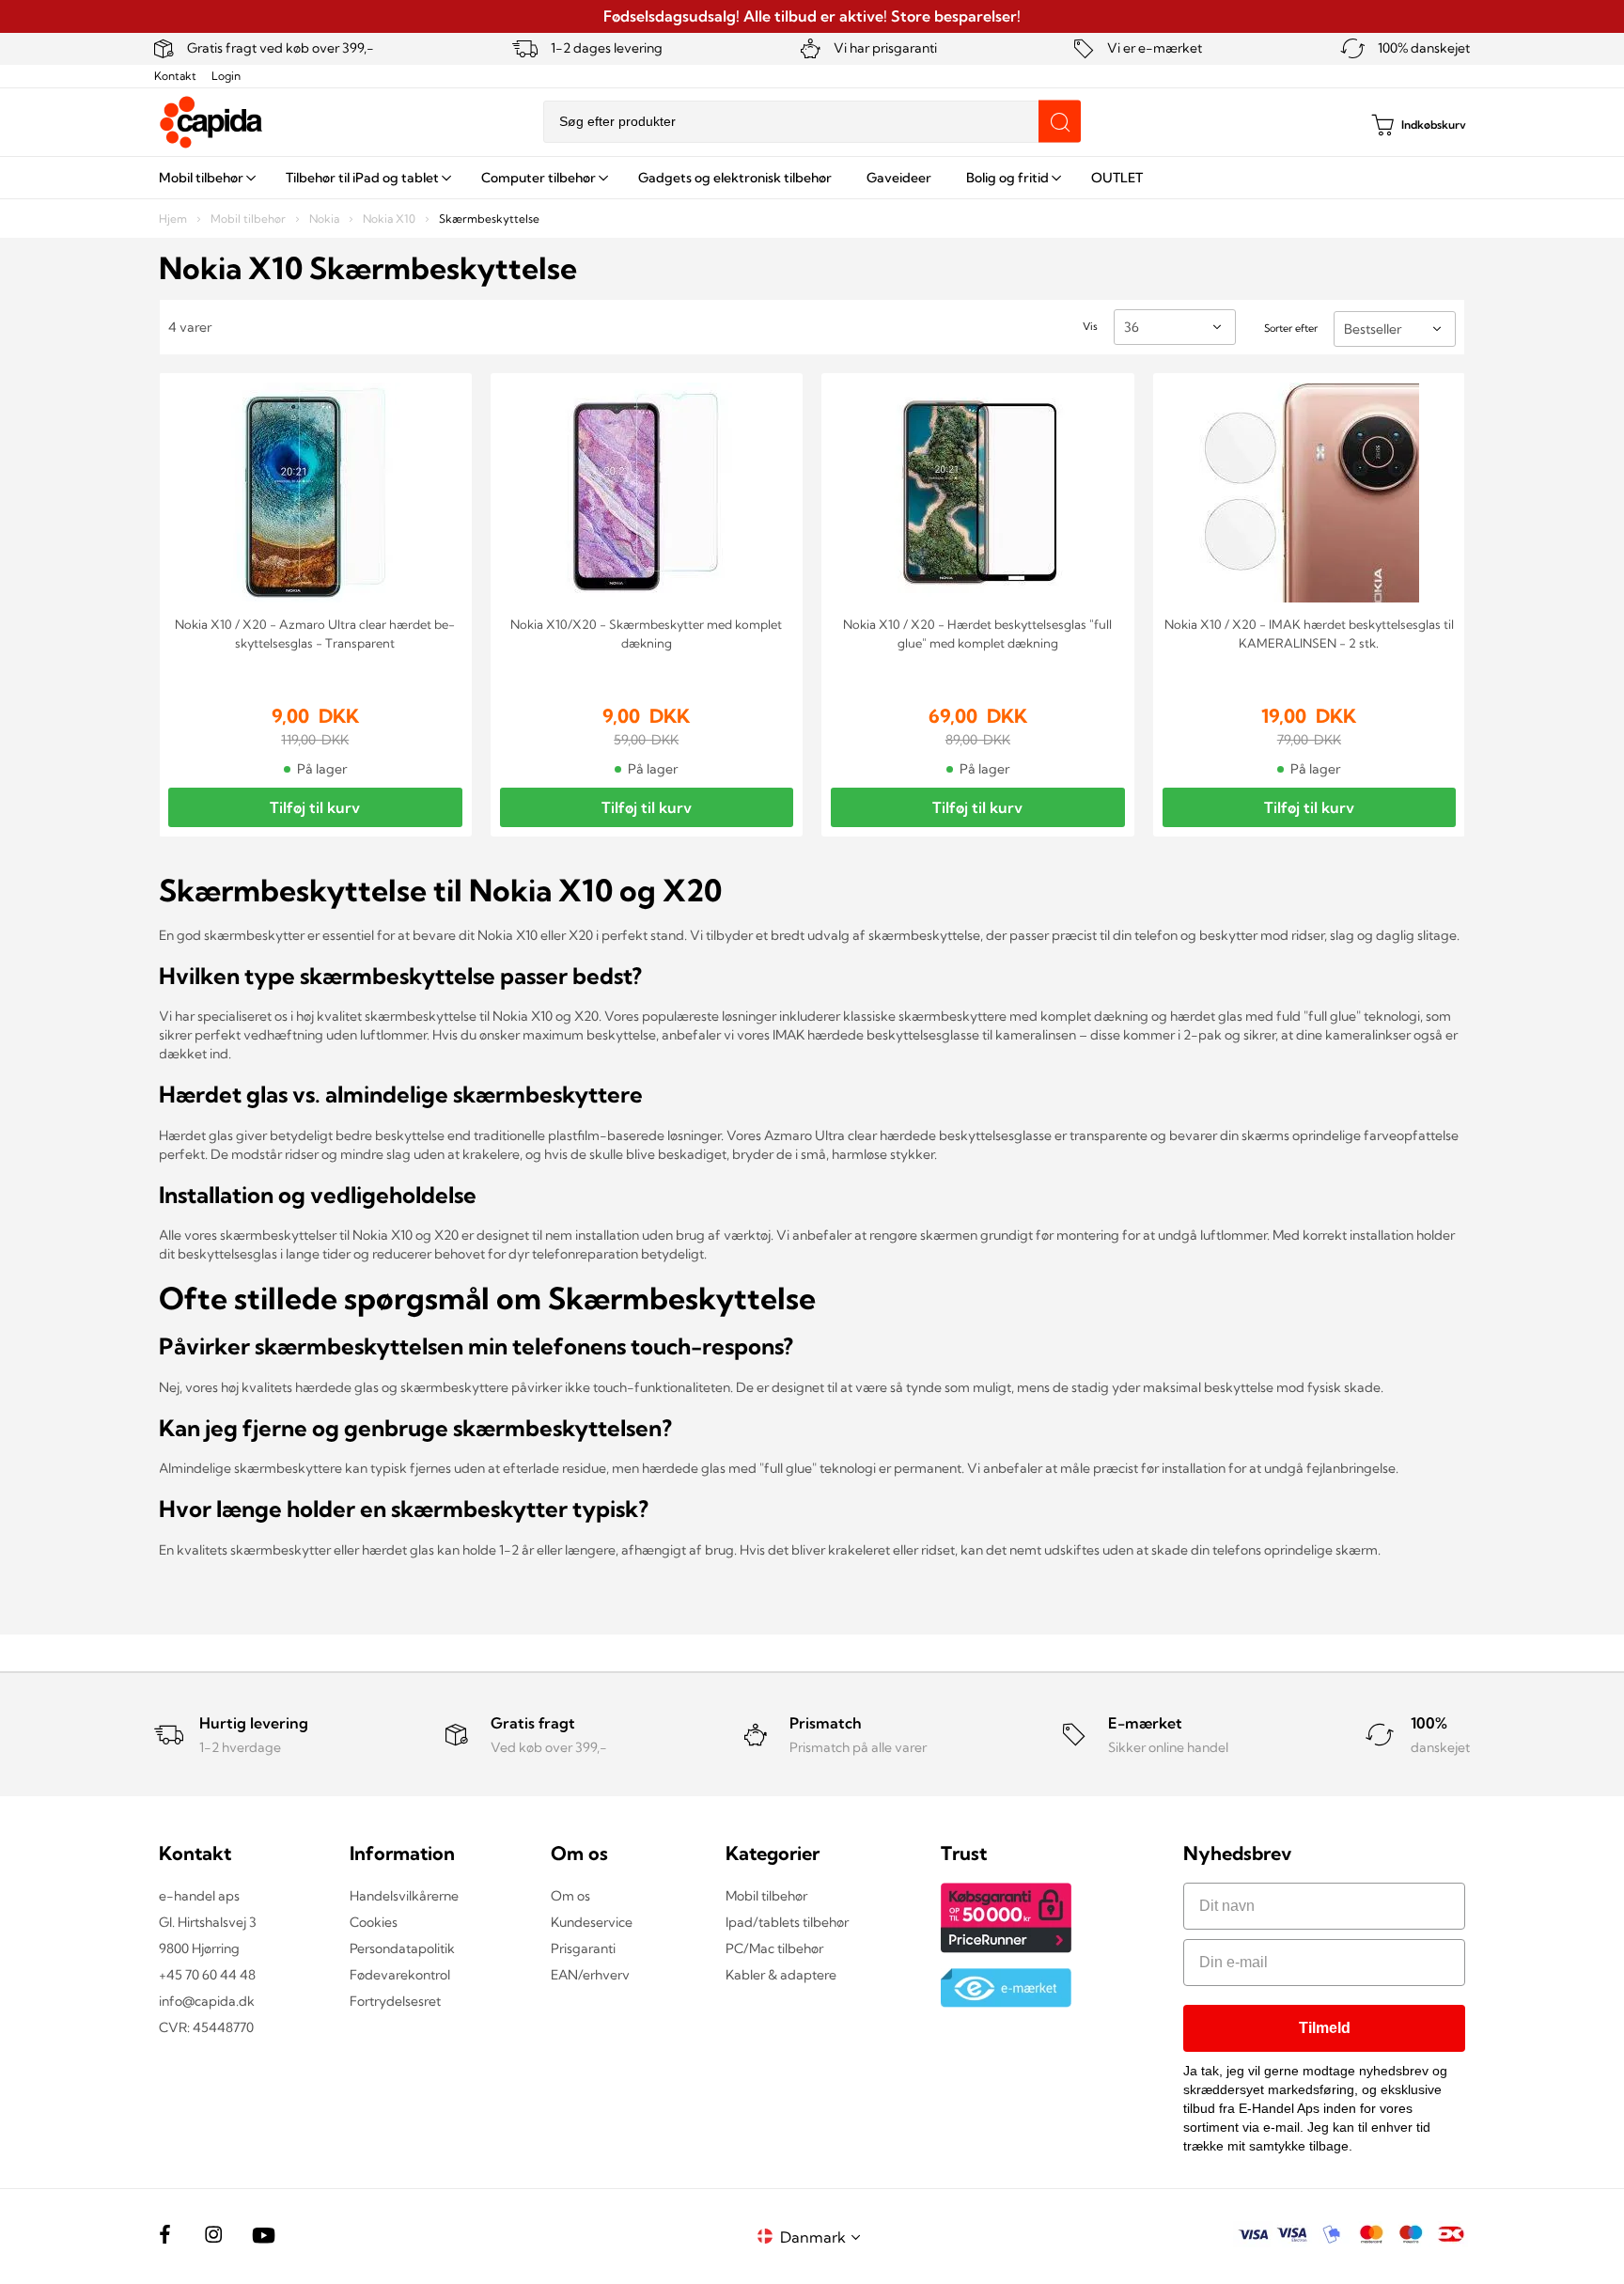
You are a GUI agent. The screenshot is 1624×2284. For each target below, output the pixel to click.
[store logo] (211, 122)
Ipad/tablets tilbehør (787, 1922)
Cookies (374, 1922)
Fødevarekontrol (400, 1975)
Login (226, 76)
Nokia (326, 219)
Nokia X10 (390, 219)
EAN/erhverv (590, 1975)
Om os (570, 1896)
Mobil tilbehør (250, 219)
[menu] (812, 178)
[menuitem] (205, 178)
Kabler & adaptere (781, 1975)
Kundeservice (592, 1922)
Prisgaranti (583, 1948)
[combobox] (812, 122)
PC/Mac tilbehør (774, 1948)
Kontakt (175, 76)
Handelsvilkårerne (404, 1896)
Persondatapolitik (402, 1948)
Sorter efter (1291, 328)
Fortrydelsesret (395, 2001)
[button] (823, 2237)
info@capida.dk (207, 2001)
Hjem (174, 219)
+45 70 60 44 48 (207, 1975)
